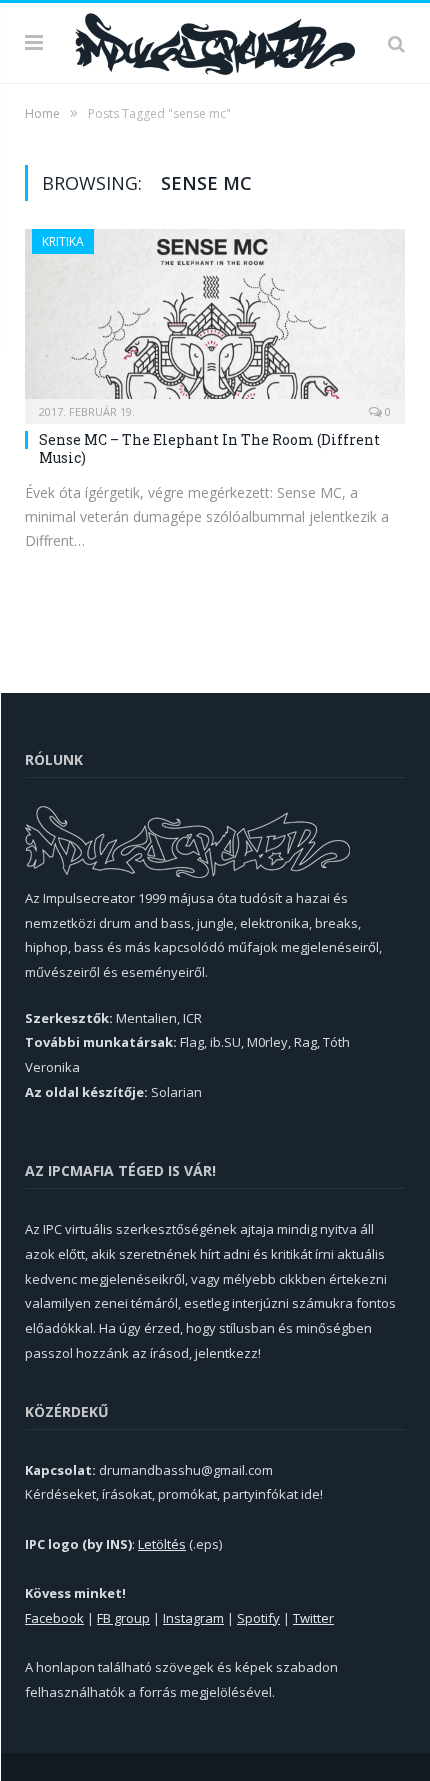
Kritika (63, 241)
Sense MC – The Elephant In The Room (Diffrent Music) (209, 448)
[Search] (396, 43)
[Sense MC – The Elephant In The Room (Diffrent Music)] (215, 320)
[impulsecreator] (215, 40)
